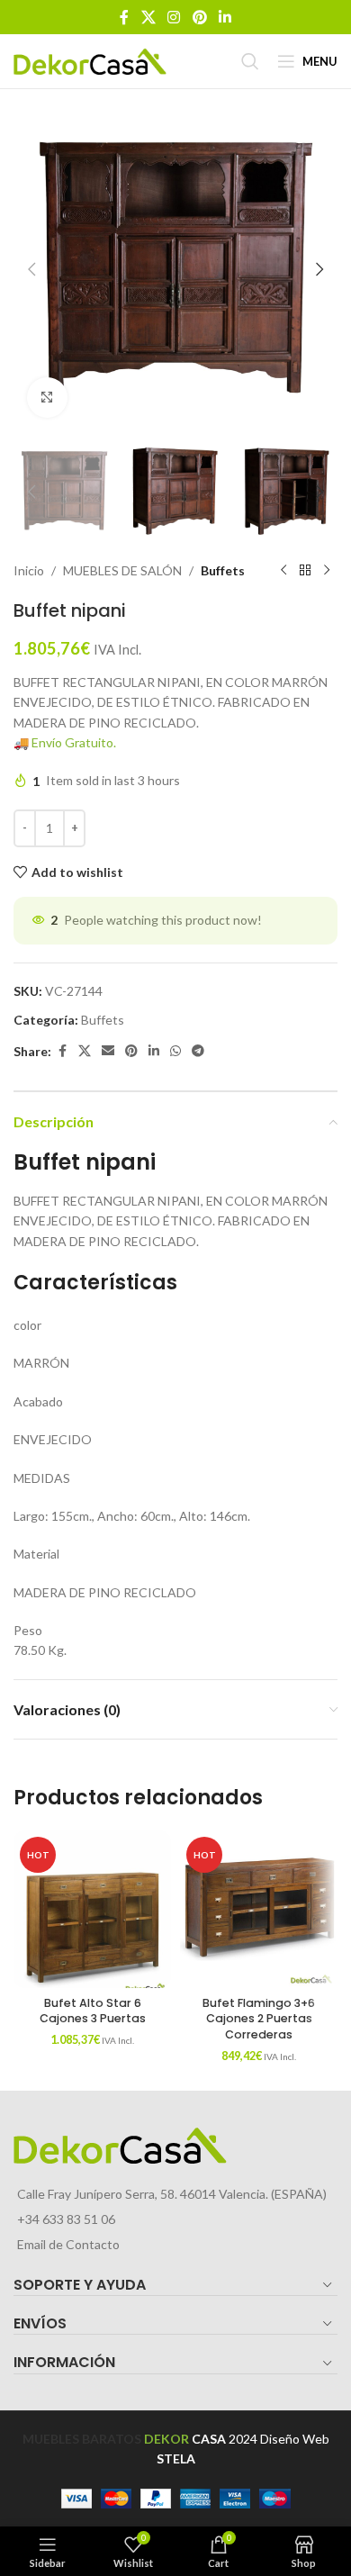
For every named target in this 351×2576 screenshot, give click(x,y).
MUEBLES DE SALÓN (122, 570)
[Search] (250, 61)
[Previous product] (283, 571)
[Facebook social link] (124, 17)
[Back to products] (305, 571)
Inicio (29, 570)
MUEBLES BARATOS (82, 2439)
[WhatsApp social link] (175, 1051)
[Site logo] (90, 60)
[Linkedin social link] (225, 17)
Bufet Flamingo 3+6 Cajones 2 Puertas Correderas (259, 2019)
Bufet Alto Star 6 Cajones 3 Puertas (93, 2011)
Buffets (223, 570)
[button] (31, 269)
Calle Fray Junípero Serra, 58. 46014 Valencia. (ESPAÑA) (172, 2194)
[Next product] (327, 571)
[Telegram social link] (198, 1051)
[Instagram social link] (174, 17)
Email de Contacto (68, 2244)
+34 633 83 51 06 (66, 2219)
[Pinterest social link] (199, 17)
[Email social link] (108, 1051)
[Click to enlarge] (47, 398)
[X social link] (148, 17)
